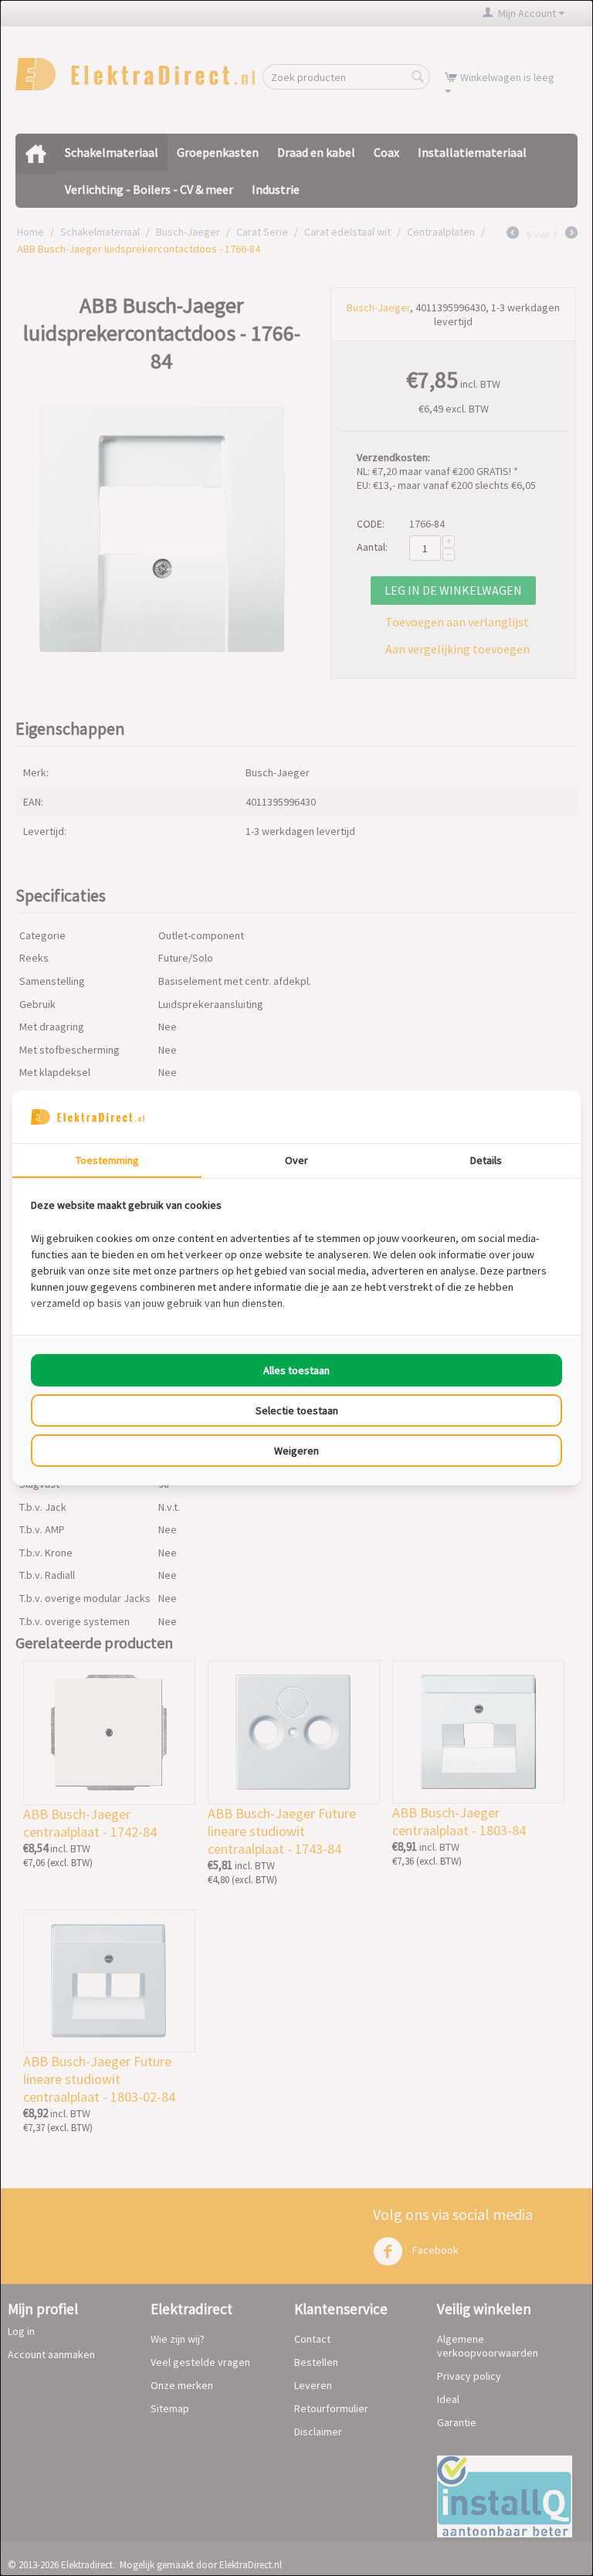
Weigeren (296, 1451)
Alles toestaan (296, 1370)
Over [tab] (296, 1160)
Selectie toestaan (297, 1410)
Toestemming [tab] (107, 1160)
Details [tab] (486, 1160)
